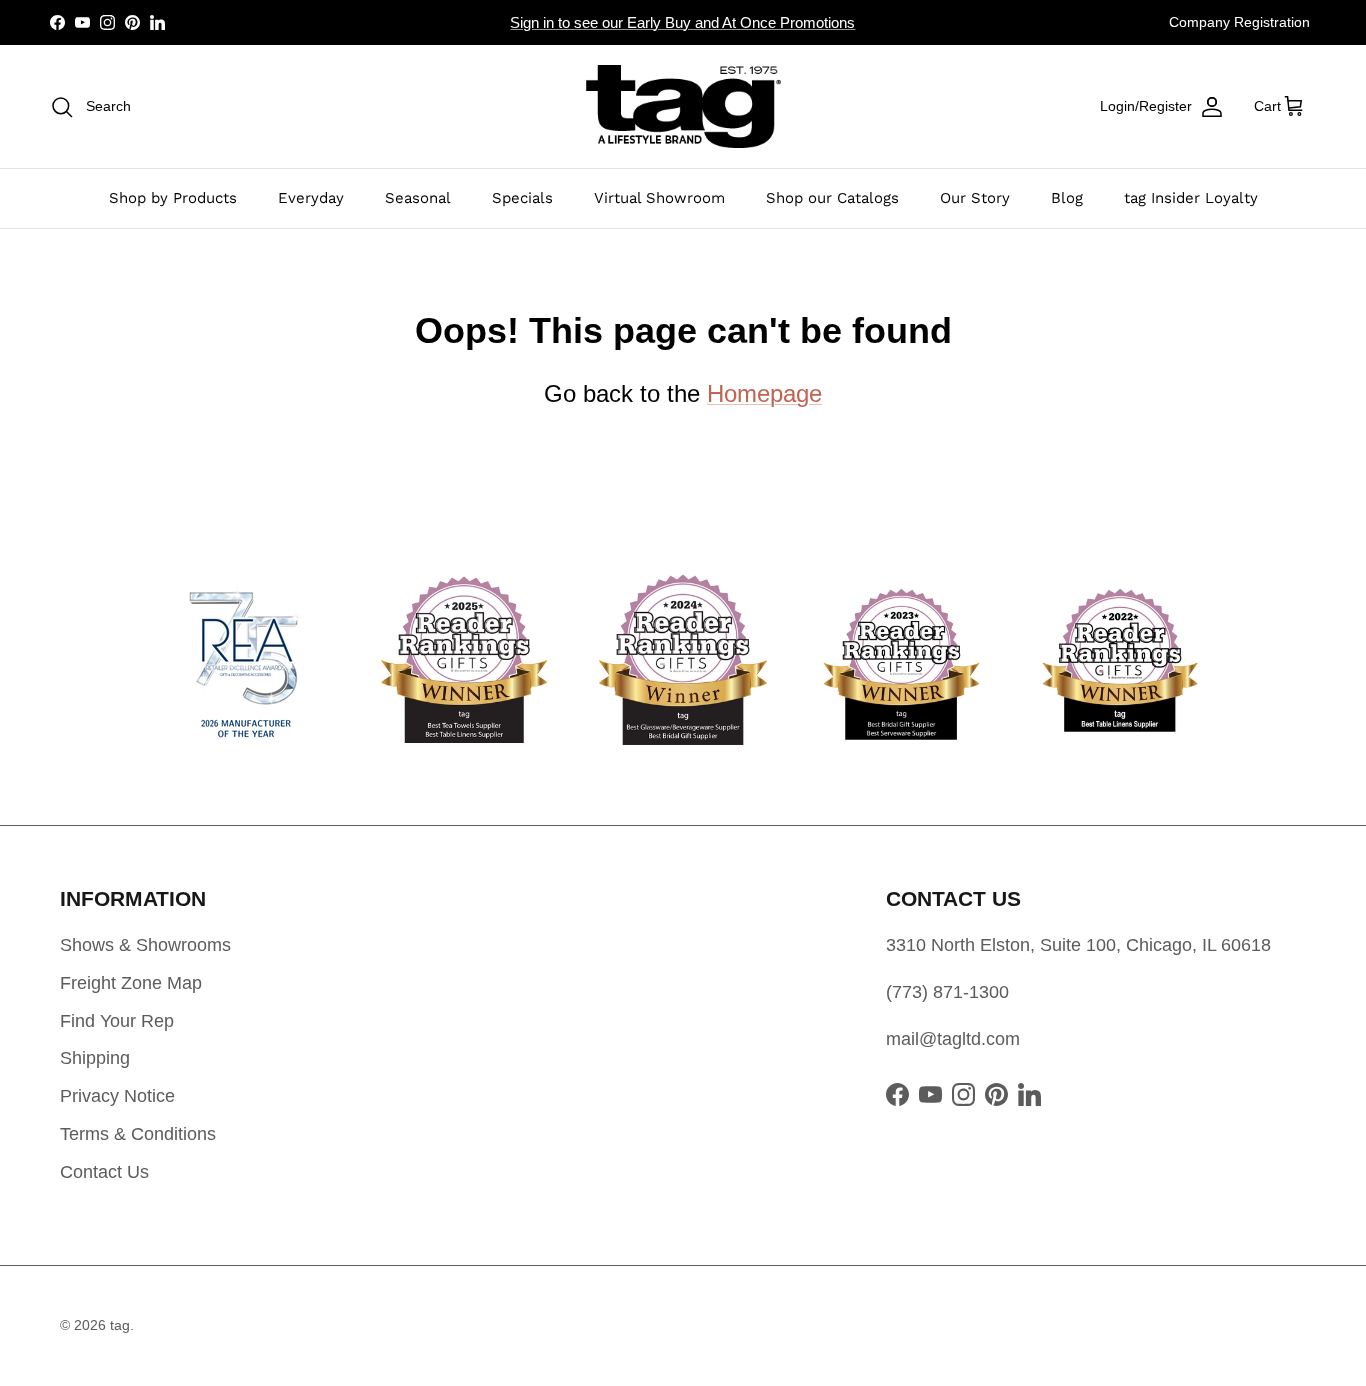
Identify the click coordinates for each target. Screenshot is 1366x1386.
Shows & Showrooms (145, 945)
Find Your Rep (117, 1021)
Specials (522, 198)
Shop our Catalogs (832, 198)
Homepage (764, 393)
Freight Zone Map (131, 983)
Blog (1067, 198)
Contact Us (104, 1172)
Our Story (975, 198)
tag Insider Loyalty (1191, 198)
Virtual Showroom (659, 198)
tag (120, 1325)
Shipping (95, 1058)
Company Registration (1239, 22)
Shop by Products (173, 198)
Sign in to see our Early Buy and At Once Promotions (682, 22)
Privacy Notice (117, 1096)
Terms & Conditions (138, 1134)
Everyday (311, 198)
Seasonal (418, 198)
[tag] (683, 106)
